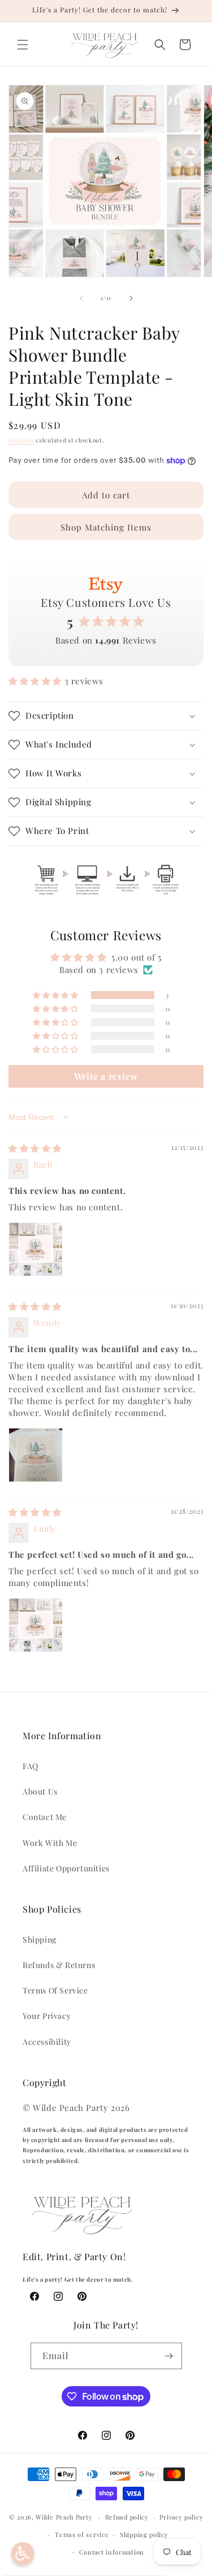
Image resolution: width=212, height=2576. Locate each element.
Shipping (21, 440)
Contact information (112, 2552)
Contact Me (45, 1817)
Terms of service (82, 2534)
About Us (40, 1791)
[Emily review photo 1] (36, 1625)
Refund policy (127, 2517)
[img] (35, 1148)
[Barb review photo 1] (36, 1249)
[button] (23, 45)
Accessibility (47, 2042)
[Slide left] (81, 298)
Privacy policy (181, 2517)
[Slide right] (131, 298)
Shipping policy (144, 2534)
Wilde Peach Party (64, 2517)
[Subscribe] (169, 2356)
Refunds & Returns (59, 1965)
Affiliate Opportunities (66, 1868)
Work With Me (50, 1843)
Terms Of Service (55, 1990)
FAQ (31, 1766)
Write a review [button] (106, 1076)
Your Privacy (47, 2016)
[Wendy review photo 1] (36, 1455)
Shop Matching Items (106, 527)
